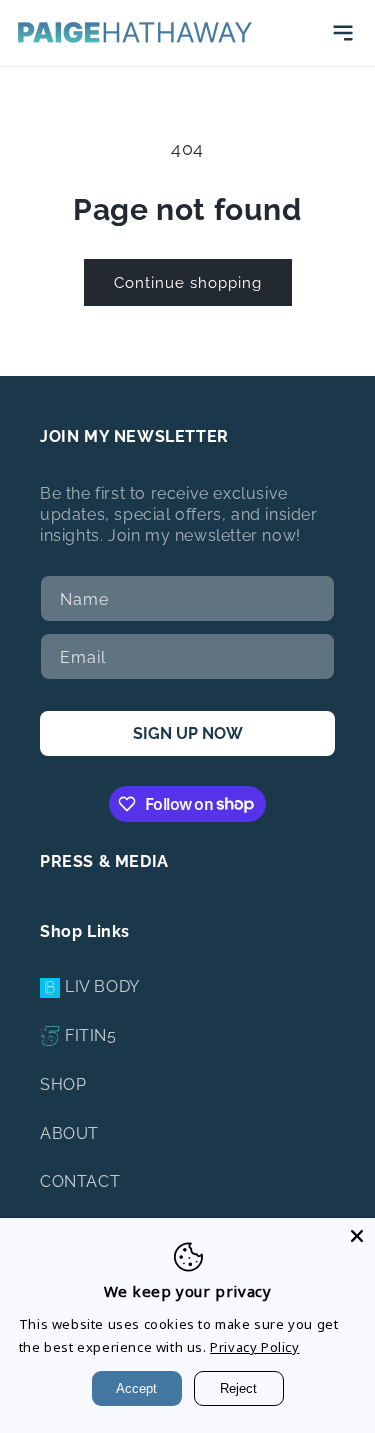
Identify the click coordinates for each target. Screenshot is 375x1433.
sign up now (188, 733)
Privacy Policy (254, 1347)
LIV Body (102, 986)
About (69, 1133)
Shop (63, 1084)
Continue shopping (188, 283)
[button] (343, 33)
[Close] (357, 1236)
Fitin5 (91, 1035)
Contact (80, 1181)
